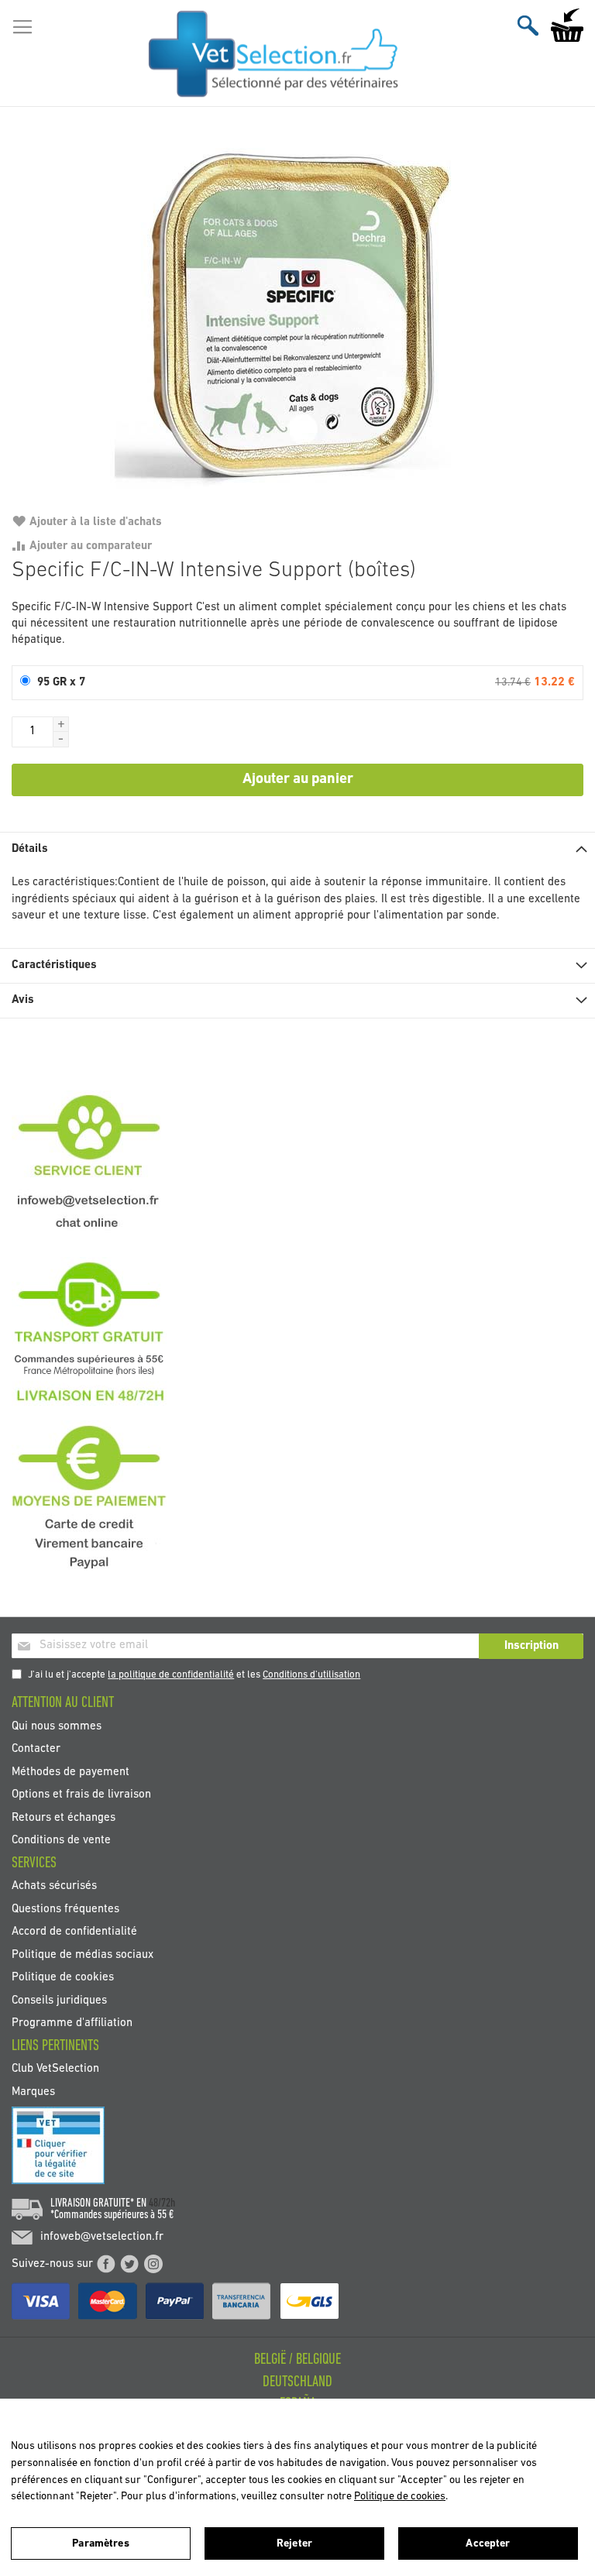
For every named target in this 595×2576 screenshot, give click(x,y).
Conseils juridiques (59, 2000)
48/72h (162, 2203)
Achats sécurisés (54, 1886)
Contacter (36, 1749)
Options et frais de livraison (81, 1795)
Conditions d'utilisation (311, 1675)
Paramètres (100, 2544)
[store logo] (274, 53)
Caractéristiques (54, 965)
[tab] (297, 849)
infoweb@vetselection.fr (102, 2237)
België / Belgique (297, 2360)
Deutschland (297, 2382)
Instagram (153, 2264)
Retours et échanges (64, 1817)
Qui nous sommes (57, 1726)
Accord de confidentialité (74, 1932)
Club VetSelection (55, 2069)
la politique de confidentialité (171, 1675)
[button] (61, 724)
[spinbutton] (33, 732)
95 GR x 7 (61, 683)
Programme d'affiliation (72, 2023)
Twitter (129, 2264)
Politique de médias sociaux (83, 1954)
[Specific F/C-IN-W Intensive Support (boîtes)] (297, 317)
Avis (23, 1000)
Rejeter (294, 2544)
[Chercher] (528, 25)
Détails (30, 849)
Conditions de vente (61, 1841)
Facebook (106, 2264)
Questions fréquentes (65, 1909)
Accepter (488, 2544)
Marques (33, 2092)
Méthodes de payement (71, 1772)
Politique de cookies (63, 1978)
